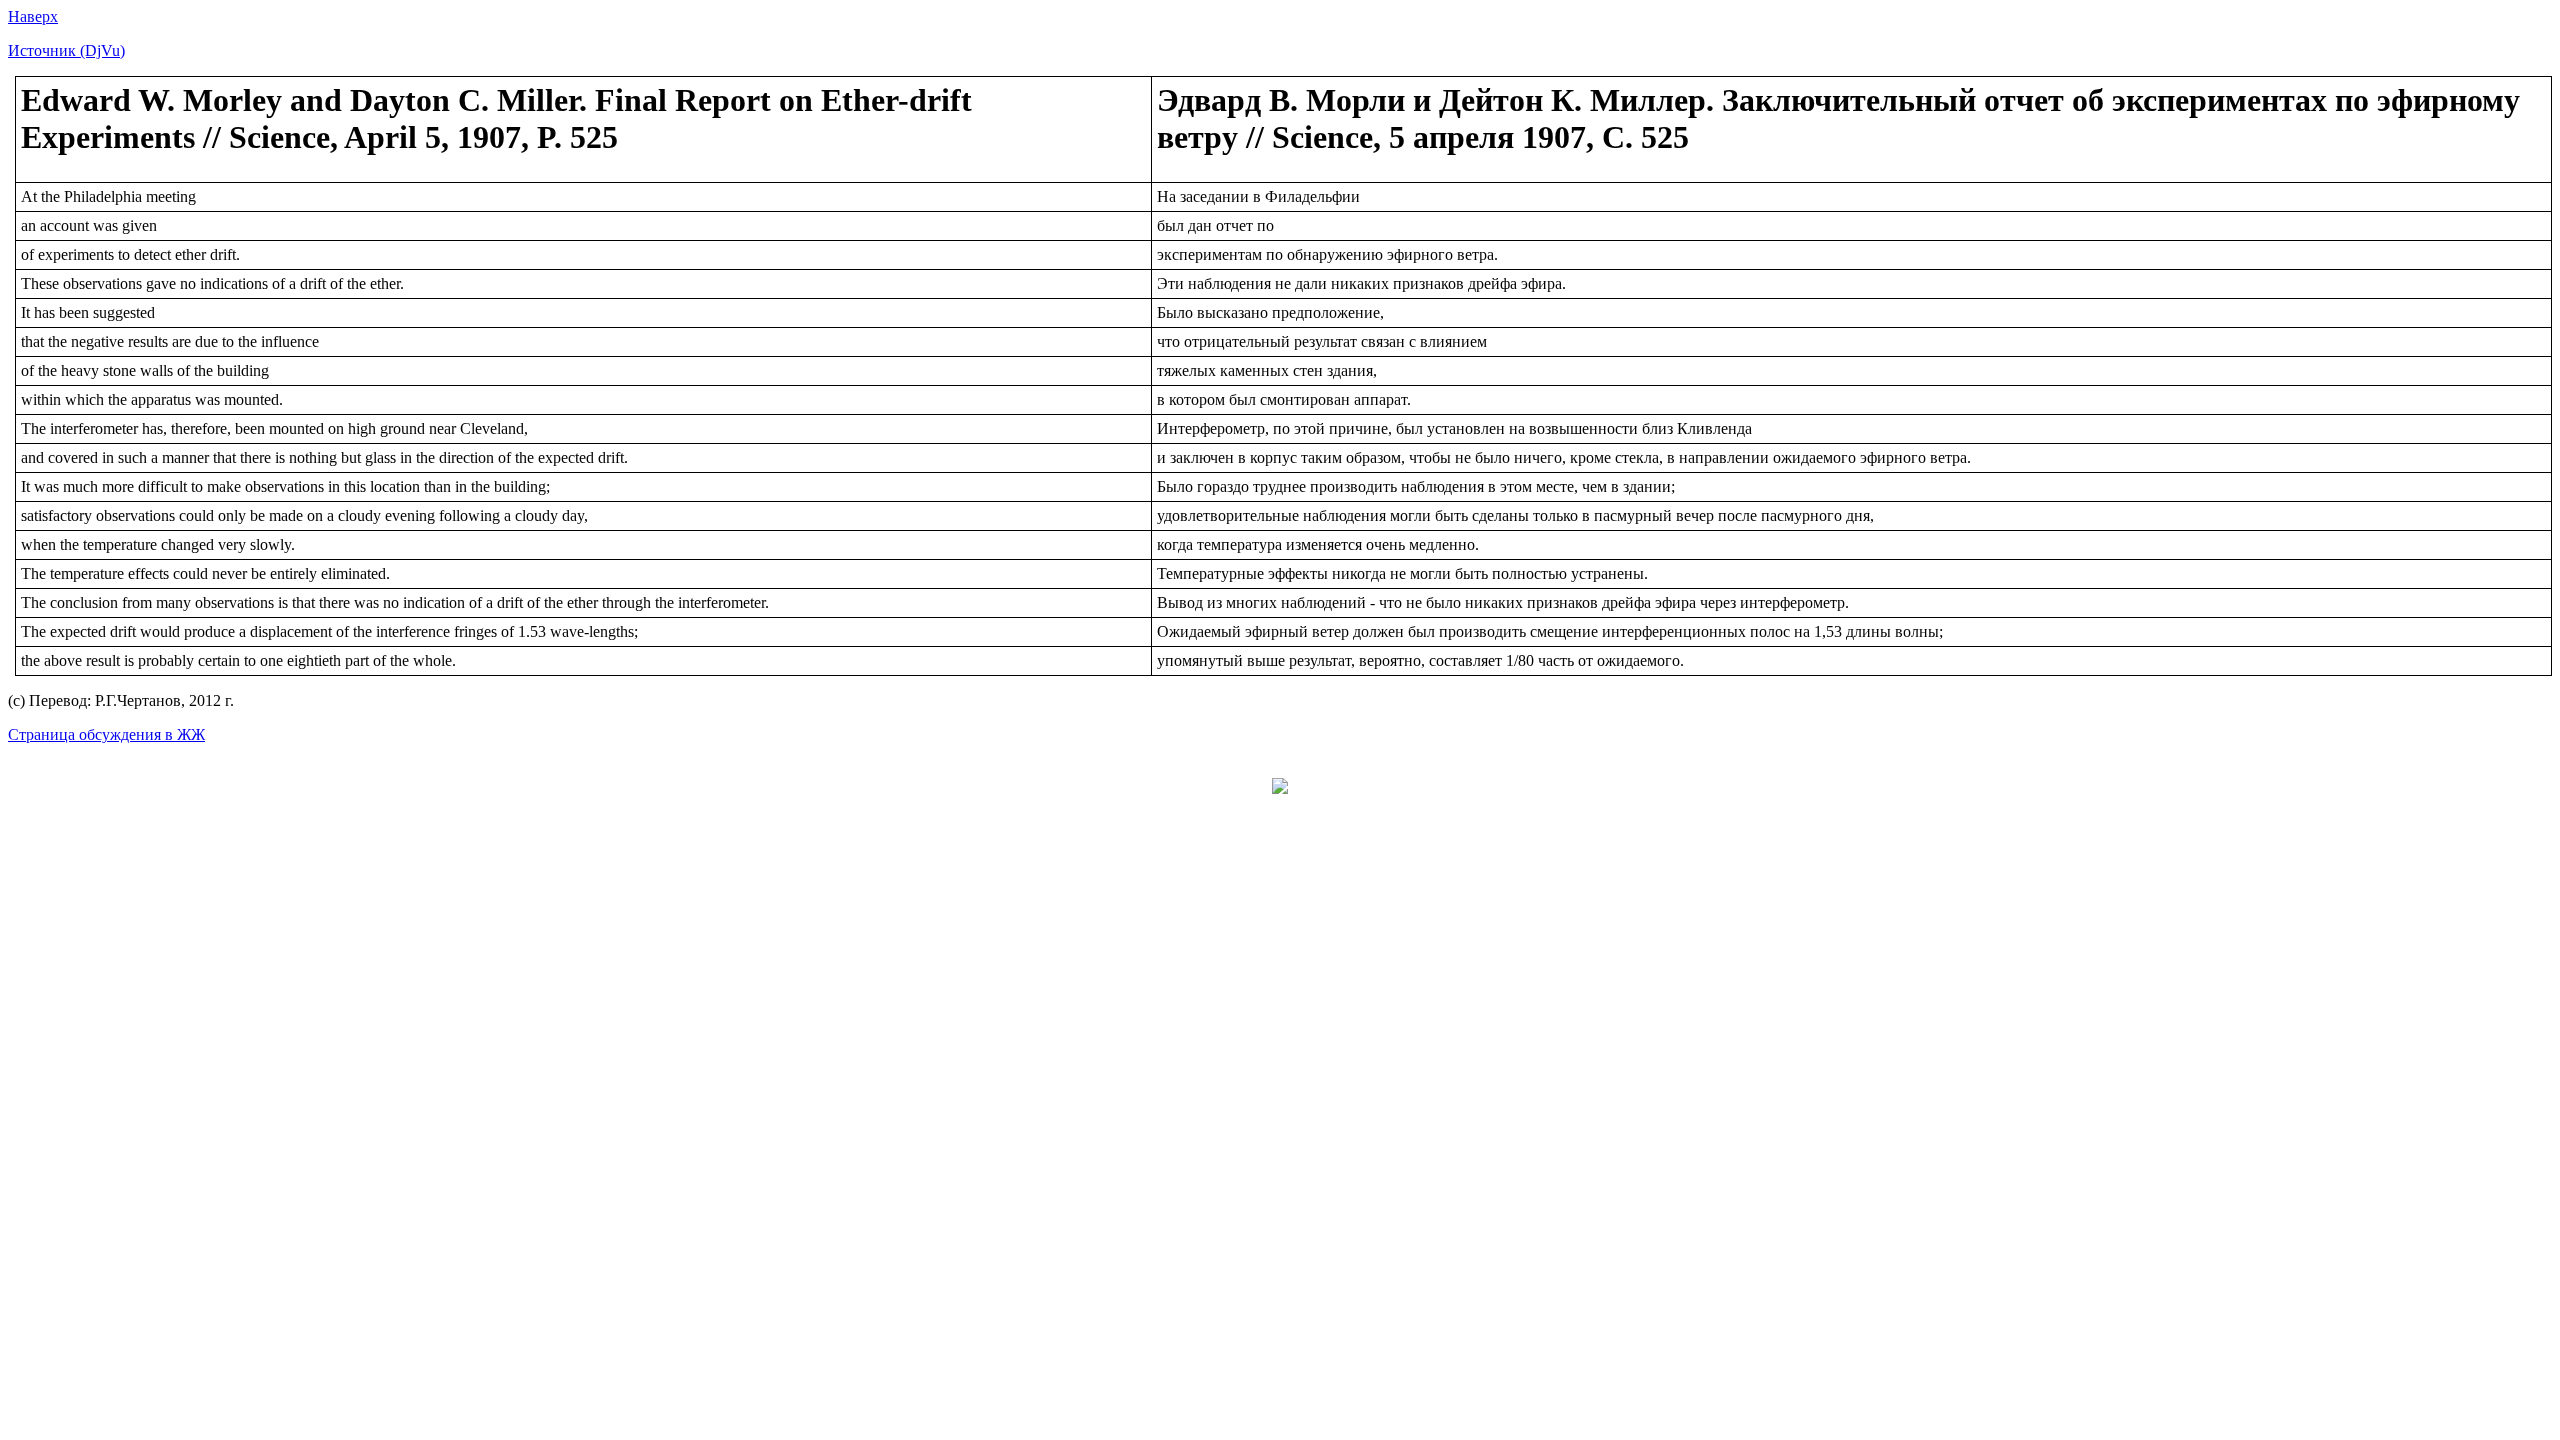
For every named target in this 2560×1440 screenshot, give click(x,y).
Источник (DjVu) (66, 50)
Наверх (33, 16)
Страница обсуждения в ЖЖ (106, 734)
